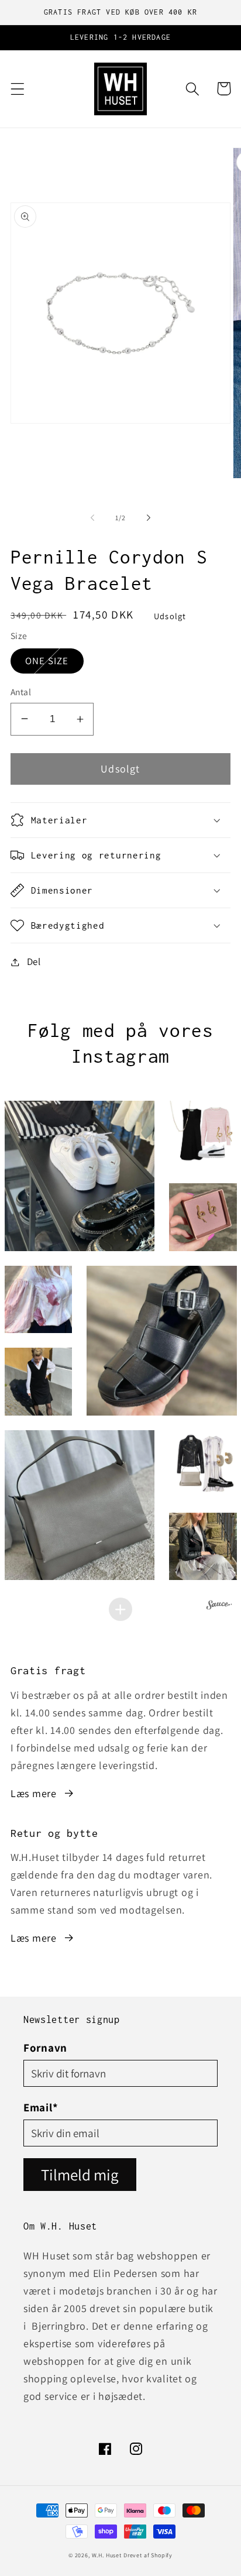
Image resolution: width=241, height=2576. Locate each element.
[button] (18, 89)
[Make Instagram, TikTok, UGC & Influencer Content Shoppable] (219, 1606)
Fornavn (45, 2048)
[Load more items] (120, 1609)
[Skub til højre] (149, 518)
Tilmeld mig (80, 2175)
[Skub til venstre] (92, 518)
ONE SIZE (54, 660)
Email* (41, 2107)
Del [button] (34, 961)
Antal (21, 692)
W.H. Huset (107, 2555)
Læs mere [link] (34, 1793)
